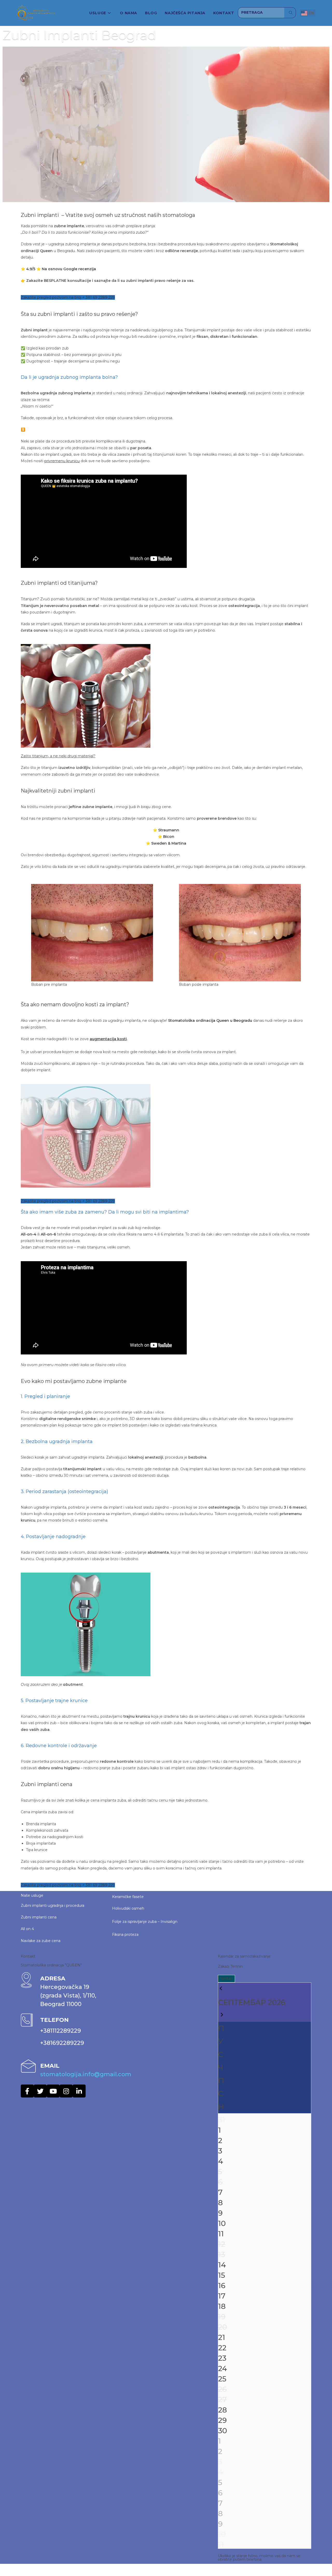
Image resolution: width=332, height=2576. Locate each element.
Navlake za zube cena (41, 1941)
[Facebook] (27, 2091)
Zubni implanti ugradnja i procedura (53, 1906)
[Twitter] (40, 2091)
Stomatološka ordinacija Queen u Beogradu (210, 1021)
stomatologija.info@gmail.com (86, 2074)
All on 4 (27, 1929)
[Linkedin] (79, 2091)
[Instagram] (66, 2091)
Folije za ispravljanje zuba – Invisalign (145, 1922)
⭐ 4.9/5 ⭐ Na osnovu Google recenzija (58, 269)
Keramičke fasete (128, 1897)
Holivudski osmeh (128, 1908)
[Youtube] (53, 2091)
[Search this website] (261, 12)
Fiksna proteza (125, 1935)
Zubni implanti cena (39, 1917)
